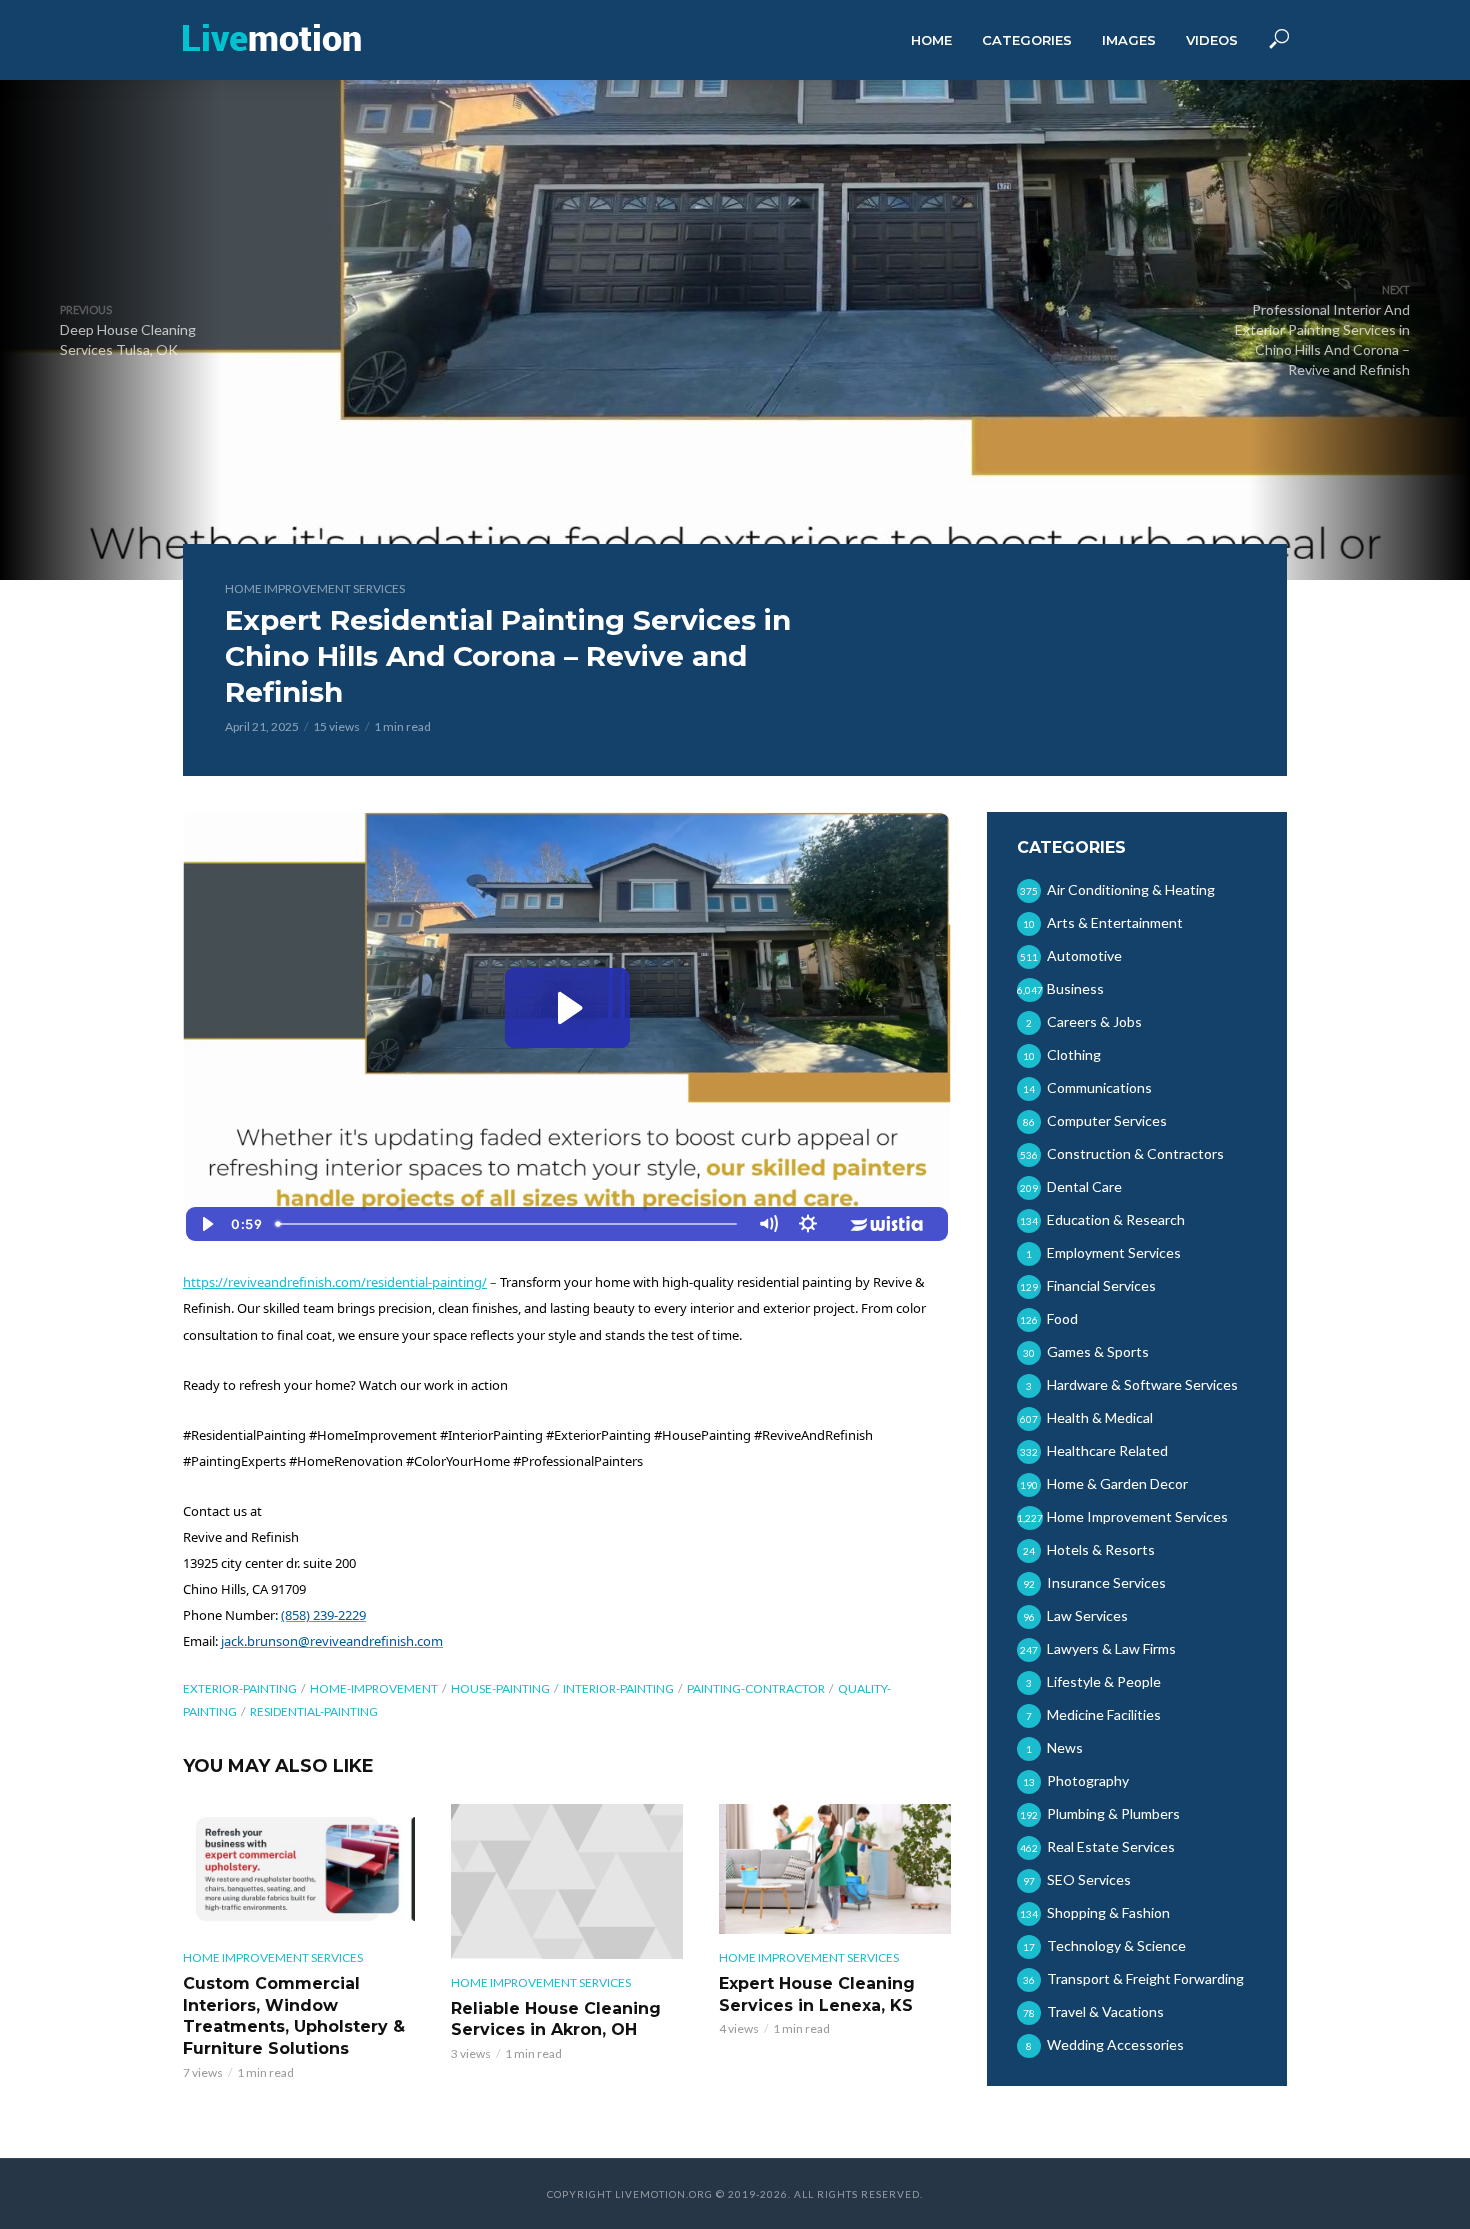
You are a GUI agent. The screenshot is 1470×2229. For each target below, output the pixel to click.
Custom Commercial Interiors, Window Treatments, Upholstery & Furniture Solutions (294, 2016)
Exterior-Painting (240, 1688)
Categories (1027, 40)
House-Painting (500, 1688)
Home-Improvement (374, 1688)
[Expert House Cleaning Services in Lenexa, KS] (835, 1869)
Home (931, 40)
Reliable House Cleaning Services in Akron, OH (556, 2019)
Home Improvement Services (315, 588)
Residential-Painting (314, 1711)
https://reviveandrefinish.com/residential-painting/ (335, 1282)
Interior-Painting (618, 1688)
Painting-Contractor (756, 1688)
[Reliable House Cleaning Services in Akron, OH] (567, 1881)
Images (1129, 40)
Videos (1212, 40)
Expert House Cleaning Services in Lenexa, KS (817, 1994)
